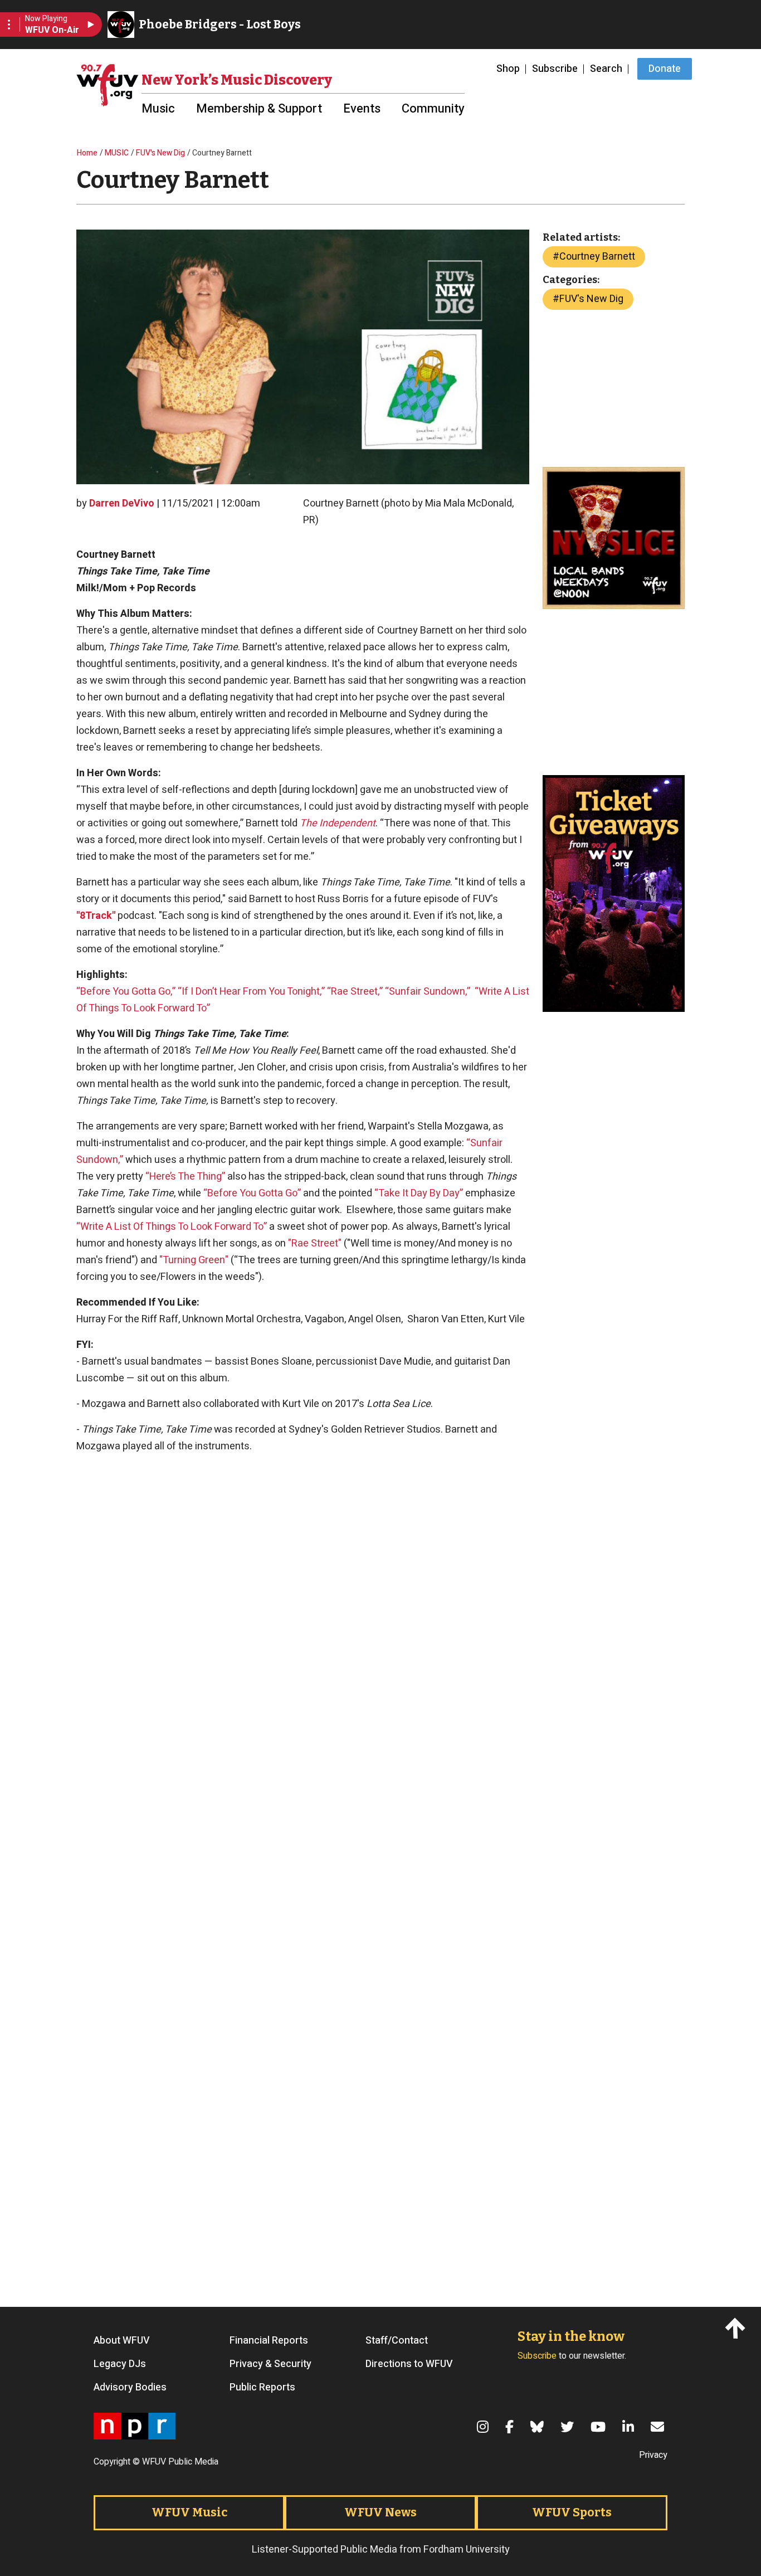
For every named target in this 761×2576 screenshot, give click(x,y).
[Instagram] (484, 2427)
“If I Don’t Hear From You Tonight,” (252, 992)
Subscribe (555, 69)
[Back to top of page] (737, 2328)
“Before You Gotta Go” (252, 1193)
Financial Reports (269, 2341)
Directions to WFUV (409, 2364)
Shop (508, 69)
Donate (665, 69)
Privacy (653, 2455)
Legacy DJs (120, 2364)
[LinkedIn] (630, 2427)
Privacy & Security (270, 2364)
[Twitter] (569, 2427)
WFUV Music (189, 2512)
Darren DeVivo (122, 503)
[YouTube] (600, 2427)
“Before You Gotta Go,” (126, 992)
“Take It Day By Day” (419, 1193)
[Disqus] (303, 2135)
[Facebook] (511, 2427)
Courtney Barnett (597, 257)
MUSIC (117, 153)
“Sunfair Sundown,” (428, 992)
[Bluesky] (539, 2427)
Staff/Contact (397, 2341)
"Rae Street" (315, 1243)
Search (606, 69)
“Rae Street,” (355, 992)
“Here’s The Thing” (185, 1177)
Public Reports (262, 2388)
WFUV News (380, 2512)
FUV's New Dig (160, 153)
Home (87, 153)
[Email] (659, 2427)
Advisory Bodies (130, 2388)
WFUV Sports (572, 2512)
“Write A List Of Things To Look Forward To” (172, 1227)
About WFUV (122, 2341)
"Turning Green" (194, 1260)
